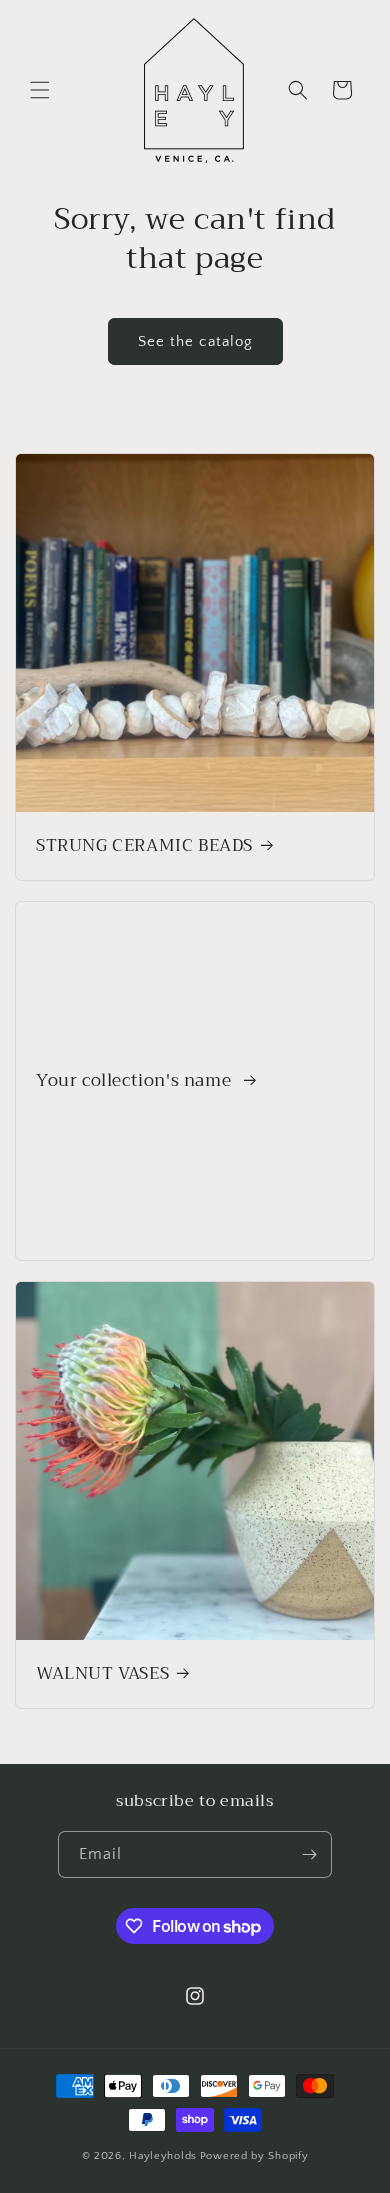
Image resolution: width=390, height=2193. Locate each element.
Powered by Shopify (254, 2156)
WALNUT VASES (102, 1674)
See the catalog (195, 341)
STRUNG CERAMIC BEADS (144, 846)
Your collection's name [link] (136, 1081)
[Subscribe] (309, 1854)
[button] (40, 90)
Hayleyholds (163, 2156)
